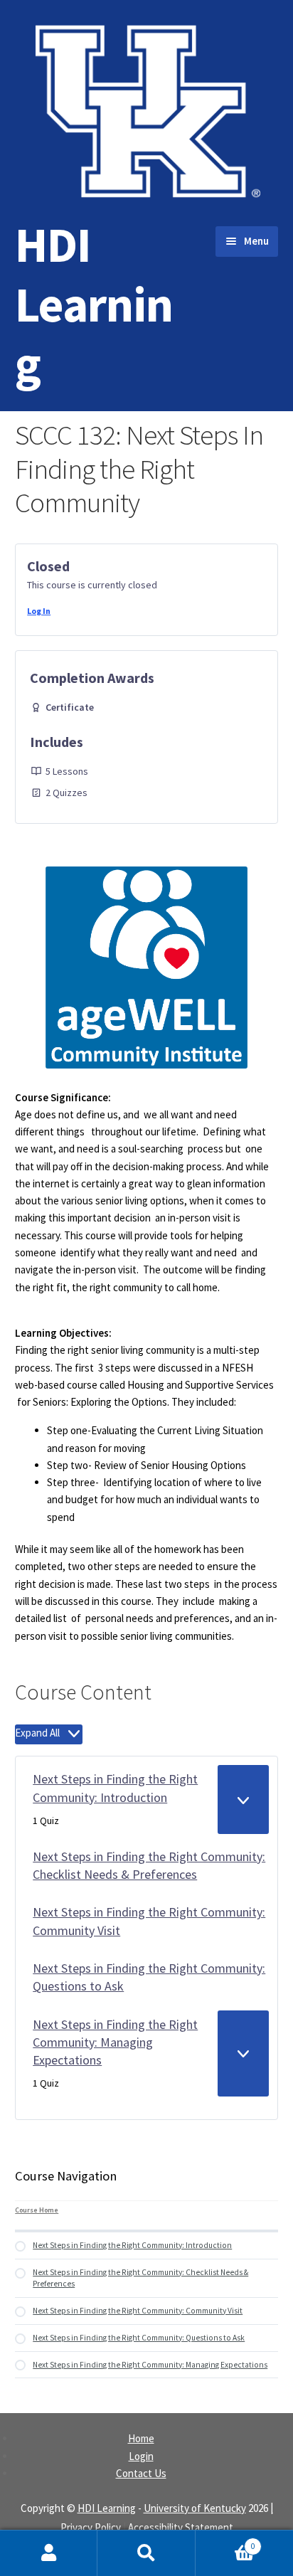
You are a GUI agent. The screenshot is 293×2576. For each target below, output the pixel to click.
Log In (39, 611)
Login (141, 2456)
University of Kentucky (195, 2508)
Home (141, 2438)
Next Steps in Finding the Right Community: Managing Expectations (115, 2042)
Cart (225, 2541)
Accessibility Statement (181, 2527)
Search (146, 2553)
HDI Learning (94, 304)
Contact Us (141, 2473)
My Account (49, 2553)
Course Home (37, 2210)
